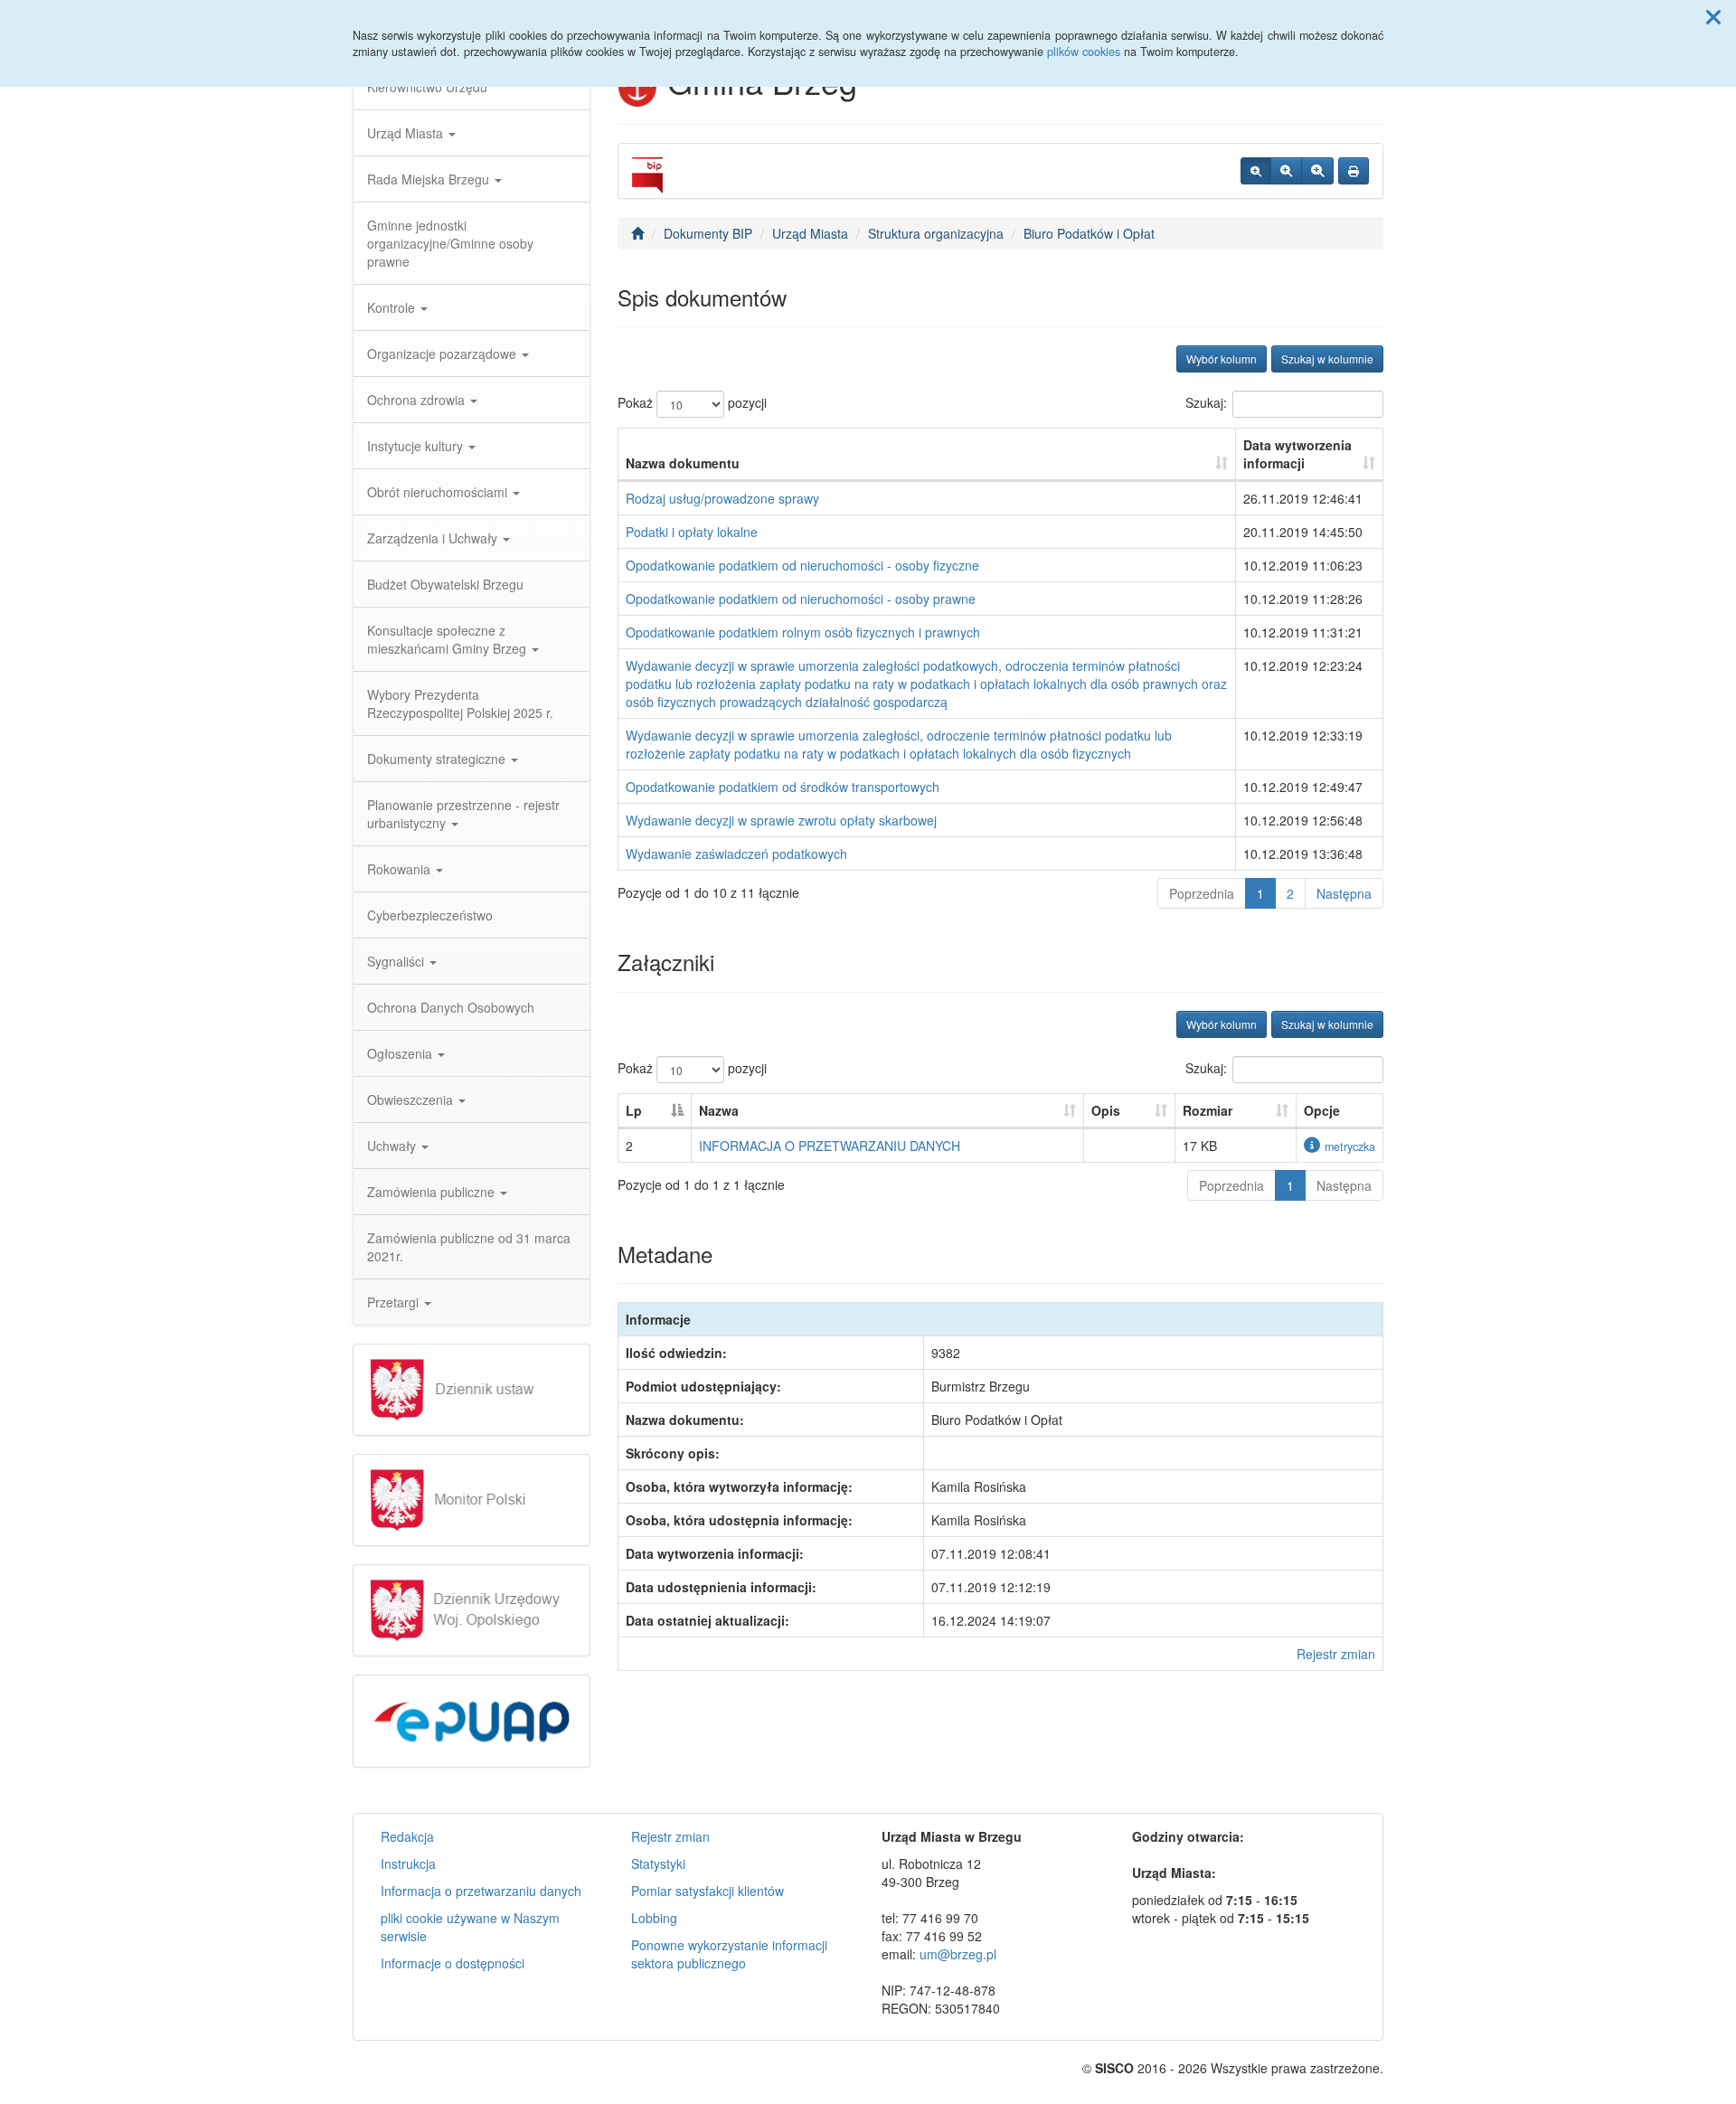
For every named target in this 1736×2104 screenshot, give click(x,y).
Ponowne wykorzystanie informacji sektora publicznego (729, 1954)
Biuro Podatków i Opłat (1089, 233)
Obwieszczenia (412, 1099)
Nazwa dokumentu (683, 463)
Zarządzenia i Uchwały (434, 538)
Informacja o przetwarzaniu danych (481, 1891)
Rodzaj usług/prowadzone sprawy (722, 498)
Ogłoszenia (401, 1053)
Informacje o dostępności (453, 1963)
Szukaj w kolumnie (1327, 359)
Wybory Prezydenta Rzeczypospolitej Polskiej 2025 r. (460, 703)
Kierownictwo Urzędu (427, 87)
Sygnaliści (397, 961)
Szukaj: (1206, 402)
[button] (1713, 16)
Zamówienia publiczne (433, 1192)
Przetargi (395, 1302)
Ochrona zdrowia (418, 400)
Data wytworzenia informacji (1297, 454)
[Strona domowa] (637, 233)
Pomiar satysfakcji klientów (708, 1891)
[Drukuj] (1354, 171)
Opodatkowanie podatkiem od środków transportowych (783, 787)
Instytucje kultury (417, 446)
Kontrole (393, 307)
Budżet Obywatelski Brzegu (445, 584)
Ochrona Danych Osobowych (451, 1007)
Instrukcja (408, 1863)
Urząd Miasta (407, 133)
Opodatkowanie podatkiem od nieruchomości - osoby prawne (801, 599)
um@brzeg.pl (958, 1954)
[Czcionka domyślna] (1256, 171)
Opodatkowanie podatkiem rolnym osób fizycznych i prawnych (803, 632)
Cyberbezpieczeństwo (430, 915)
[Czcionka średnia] (1286, 171)
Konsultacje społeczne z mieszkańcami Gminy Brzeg (448, 639)
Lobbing (654, 1918)
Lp (634, 1110)
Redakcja (407, 1836)
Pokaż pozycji (692, 402)
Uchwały (393, 1146)
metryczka (1350, 1146)
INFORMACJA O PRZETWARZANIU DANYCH (830, 1146)
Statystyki (658, 1863)
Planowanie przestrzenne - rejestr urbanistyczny (463, 814)
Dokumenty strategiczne (438, 759)
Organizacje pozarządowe (443, 354)
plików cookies (1084, 52)
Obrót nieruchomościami (439, 492)
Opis (1106, 1110)
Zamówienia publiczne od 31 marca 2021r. (469, 1247)
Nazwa (719, 1110)
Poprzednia (1202, 893)
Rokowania (401, 869)
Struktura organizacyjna (936, 233)
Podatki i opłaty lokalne (692, 532)
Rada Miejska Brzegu (430, 179)
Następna (1344, 893)
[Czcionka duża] (1317, 171)
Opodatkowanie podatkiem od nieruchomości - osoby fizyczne (802, 565)
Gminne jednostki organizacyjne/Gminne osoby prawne (450, 243)
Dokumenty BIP (708, 233)
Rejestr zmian (1336, 1654)
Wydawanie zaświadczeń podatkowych (736, 854)
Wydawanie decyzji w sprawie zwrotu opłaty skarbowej (781, 820)
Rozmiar (1208, 1110)
